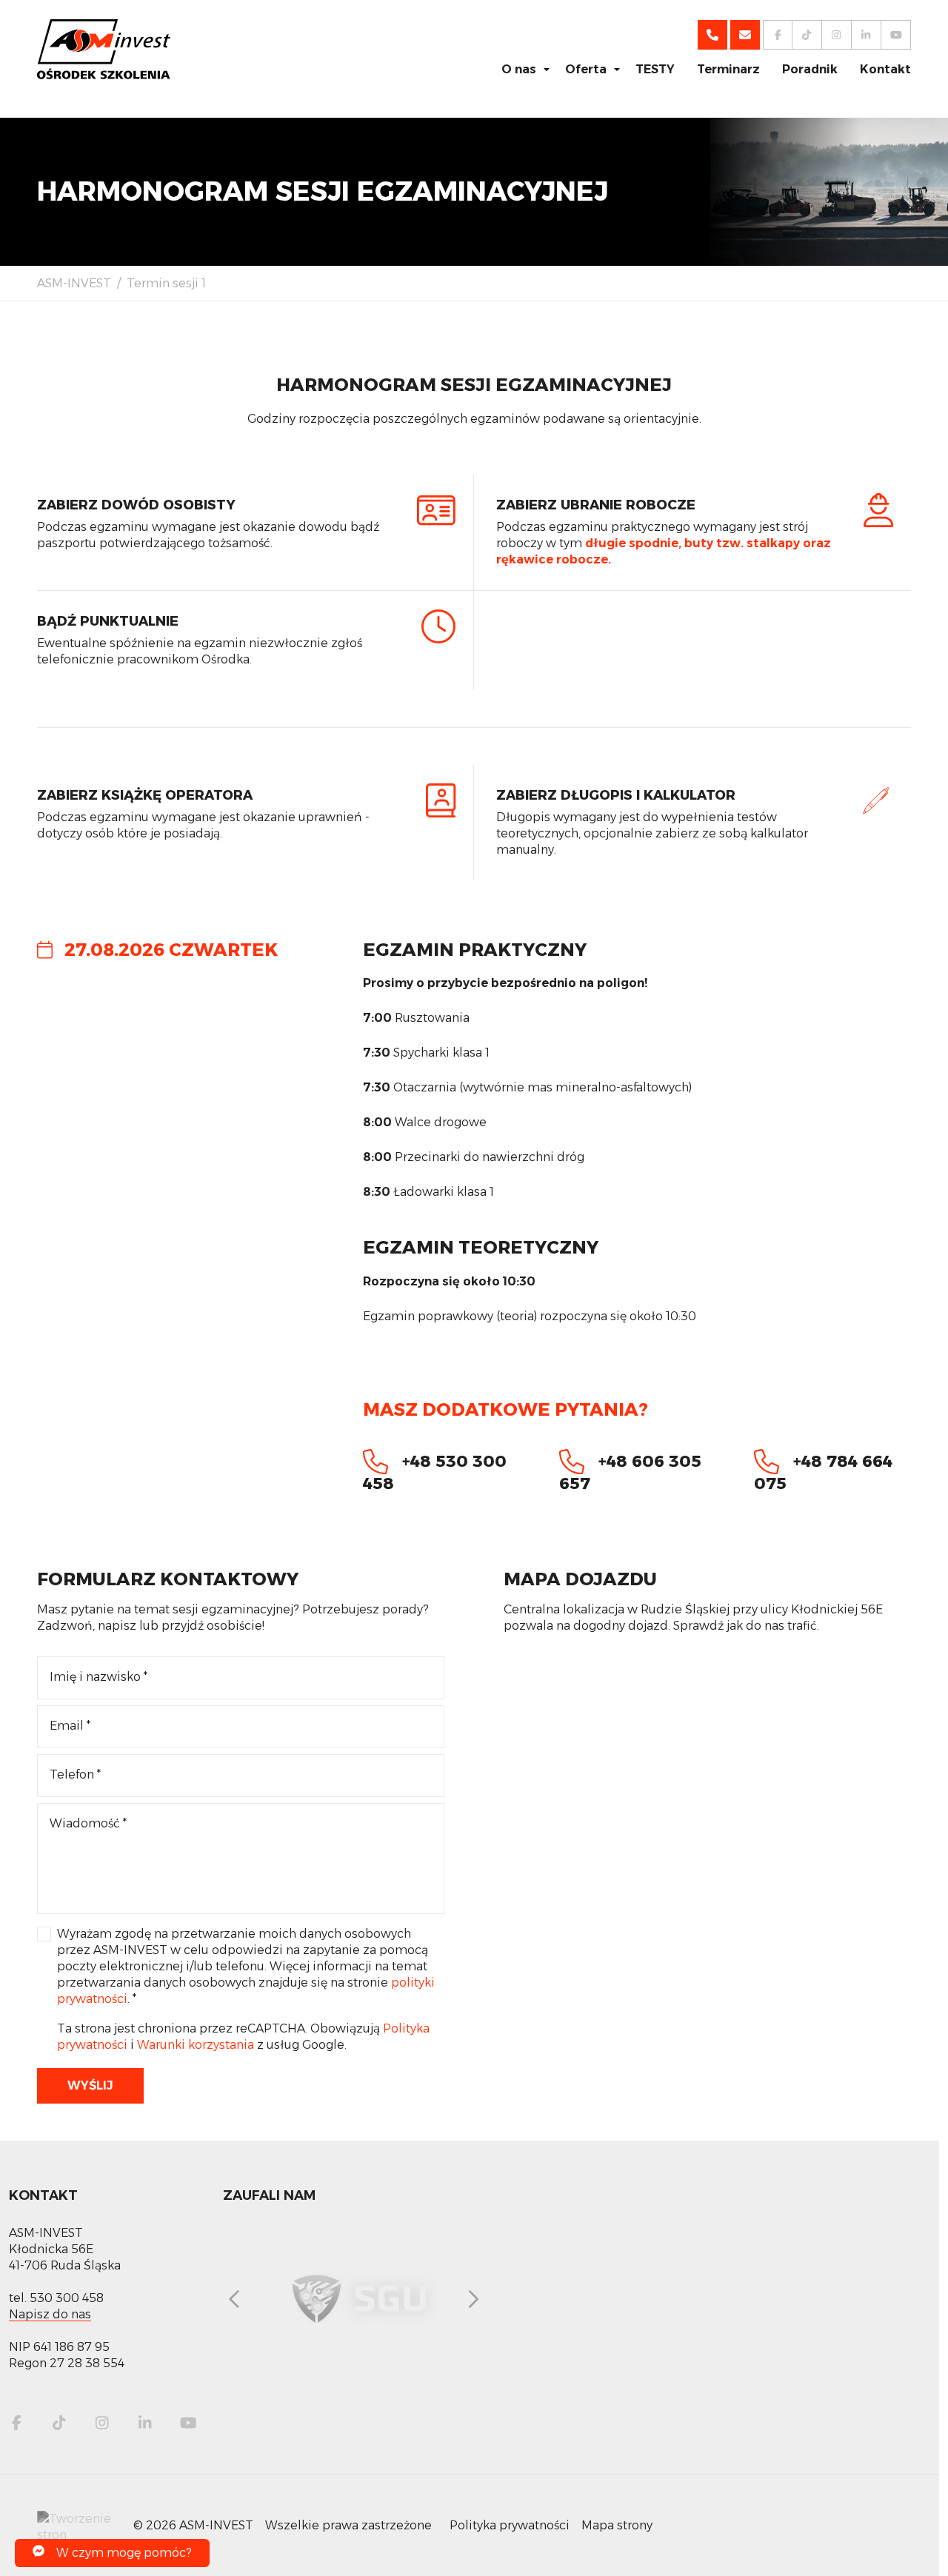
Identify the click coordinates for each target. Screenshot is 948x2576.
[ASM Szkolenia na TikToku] (807, 35)
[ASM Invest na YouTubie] (188, 2423)
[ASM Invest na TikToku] (59, 2423)
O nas (519, 69)
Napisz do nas (50, 2314)
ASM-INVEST (74, 283)
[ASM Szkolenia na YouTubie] (896, 35)
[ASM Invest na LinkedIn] (145, 2423)
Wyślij (90, 2085)
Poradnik (810, 69)
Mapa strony (617, 2525)
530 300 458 (67, 2298)
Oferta (586, 69)
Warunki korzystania (196, 2045)
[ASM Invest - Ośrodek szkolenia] (104, 49)
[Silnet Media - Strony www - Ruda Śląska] (79, 2525)
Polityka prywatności (510, 2525)
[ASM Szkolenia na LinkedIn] (867, 35)
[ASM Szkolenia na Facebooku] (778, 35)
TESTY (655, 69)
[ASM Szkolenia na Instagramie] (837, 35)
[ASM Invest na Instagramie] (102, 2423)
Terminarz (728, 69)
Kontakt (885, 69)
